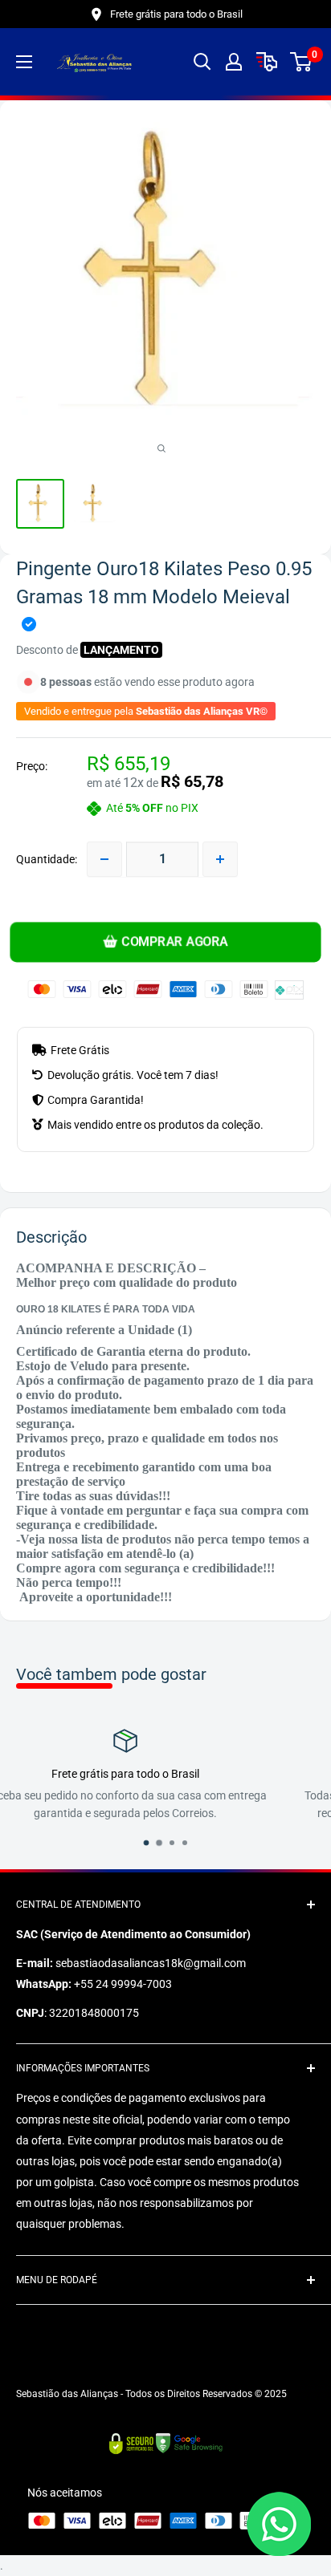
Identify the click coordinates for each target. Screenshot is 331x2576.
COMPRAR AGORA (174, 942)
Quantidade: (47, 859)
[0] (302, 62)
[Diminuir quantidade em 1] (104, 859)
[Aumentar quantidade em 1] (220, 859)
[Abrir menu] (24, 62)
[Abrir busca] (202, 62)
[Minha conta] (234, 62)
